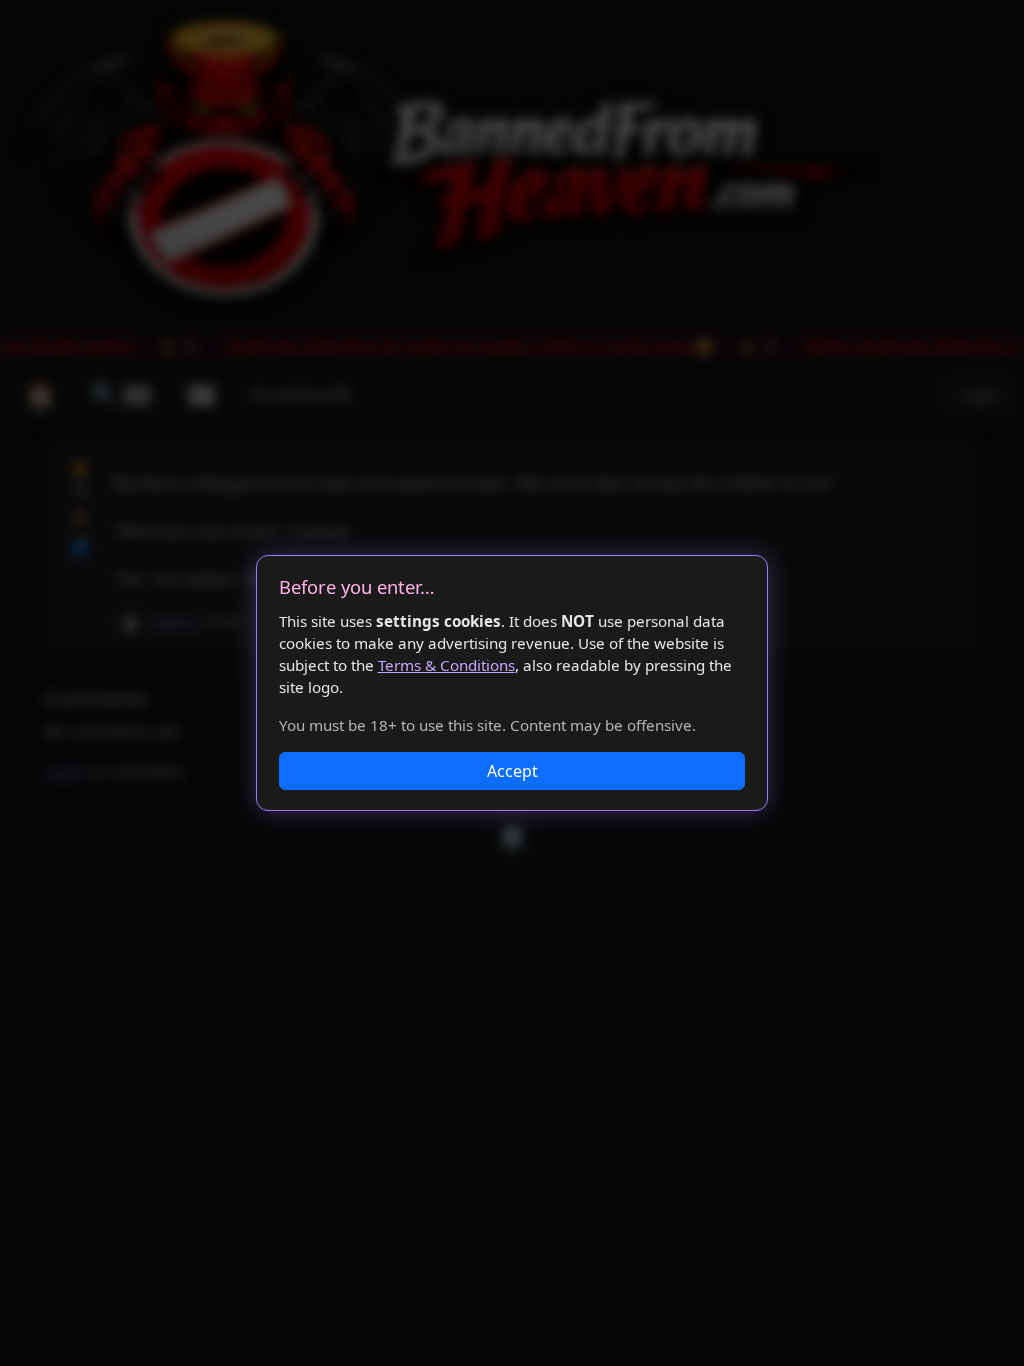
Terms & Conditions (446, 665)
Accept (512, 771)
